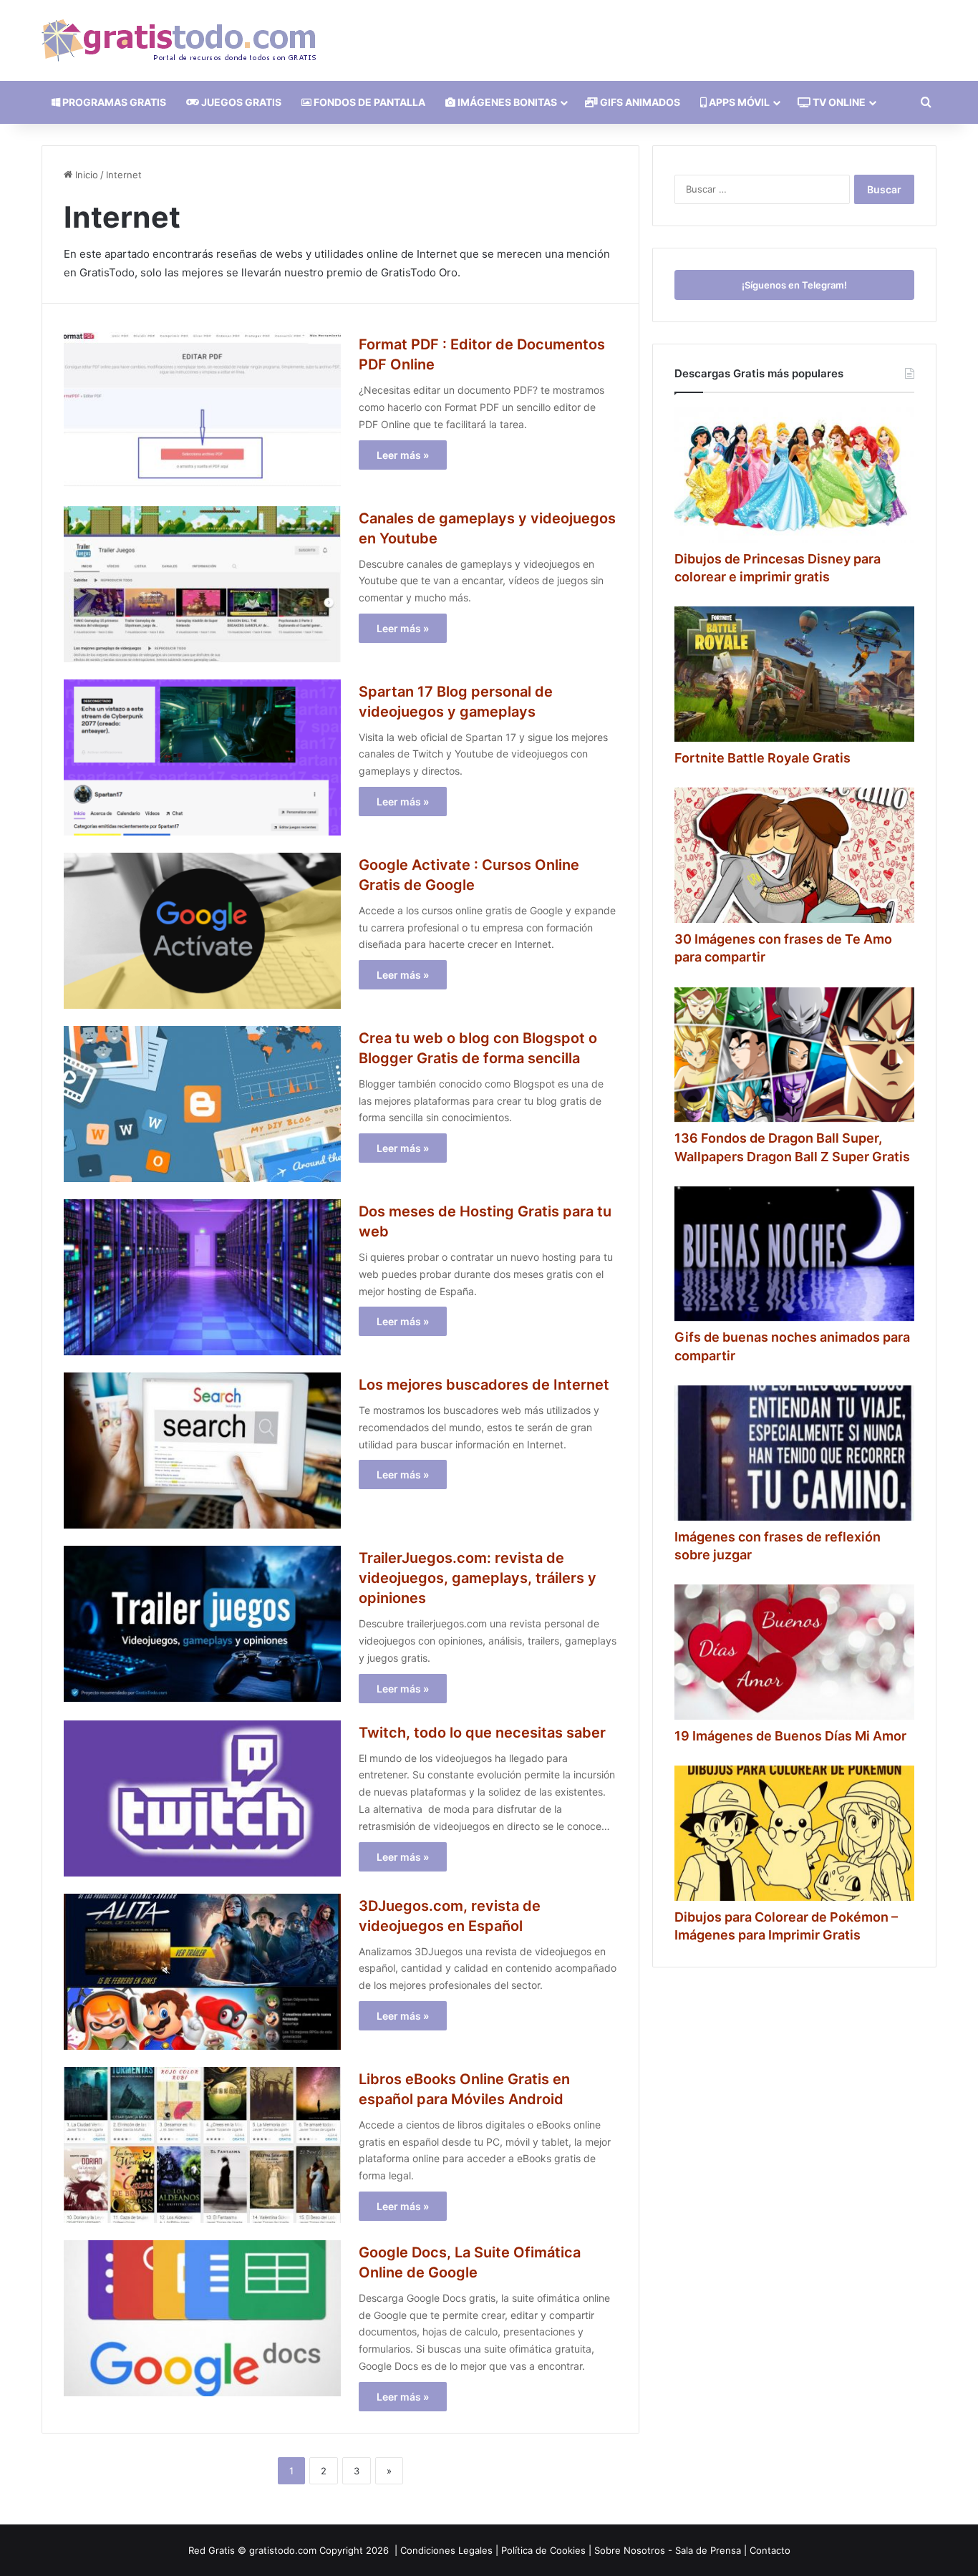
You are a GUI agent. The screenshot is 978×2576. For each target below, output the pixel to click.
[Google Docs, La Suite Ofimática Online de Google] (202, 2318)
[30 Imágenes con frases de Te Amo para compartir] (794, 855)
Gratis (222, 2550)
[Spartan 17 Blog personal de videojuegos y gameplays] (202, 757)
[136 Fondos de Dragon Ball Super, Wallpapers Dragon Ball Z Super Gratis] (794, 1055)
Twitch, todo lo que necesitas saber (482, 1733)
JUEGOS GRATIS (240, 102)
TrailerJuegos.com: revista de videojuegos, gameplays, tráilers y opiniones (478, 1578)
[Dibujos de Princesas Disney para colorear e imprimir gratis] (794, 475)
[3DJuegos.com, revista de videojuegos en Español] (202, 1972)
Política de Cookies (543, 2550)
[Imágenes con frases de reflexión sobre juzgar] (794, 1453)
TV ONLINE (838, 102)
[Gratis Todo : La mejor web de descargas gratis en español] (179, 40)
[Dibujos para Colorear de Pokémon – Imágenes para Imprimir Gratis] (794, 1833)
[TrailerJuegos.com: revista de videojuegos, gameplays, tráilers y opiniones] (202, 1624)
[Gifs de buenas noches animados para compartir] (794, 1254)
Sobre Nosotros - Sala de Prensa (668, 2550)
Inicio (85, 175)
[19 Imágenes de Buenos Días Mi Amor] (794, 1652)
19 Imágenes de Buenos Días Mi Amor (790, 1736)
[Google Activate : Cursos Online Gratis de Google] (202, 931)
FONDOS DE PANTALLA (368, 102)
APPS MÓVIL (738, 102)
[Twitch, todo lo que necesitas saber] (202, 1798)
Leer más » (403, 455)
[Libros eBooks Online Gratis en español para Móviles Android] (202, 2145)
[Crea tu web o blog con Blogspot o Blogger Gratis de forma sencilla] (202, 1104)
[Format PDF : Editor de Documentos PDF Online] (202, 410)
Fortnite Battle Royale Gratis (762, 758)
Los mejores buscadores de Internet (484, 1385)
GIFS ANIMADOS (639, 102)
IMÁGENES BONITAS (506, 102)
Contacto (770, 2550)
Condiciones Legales (446, 2550)
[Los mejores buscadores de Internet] (202, 1451)
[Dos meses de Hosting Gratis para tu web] (202, 1277)
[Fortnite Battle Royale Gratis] (794, 674)
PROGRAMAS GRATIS (113, 102)
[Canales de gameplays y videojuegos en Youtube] (202, 584)
